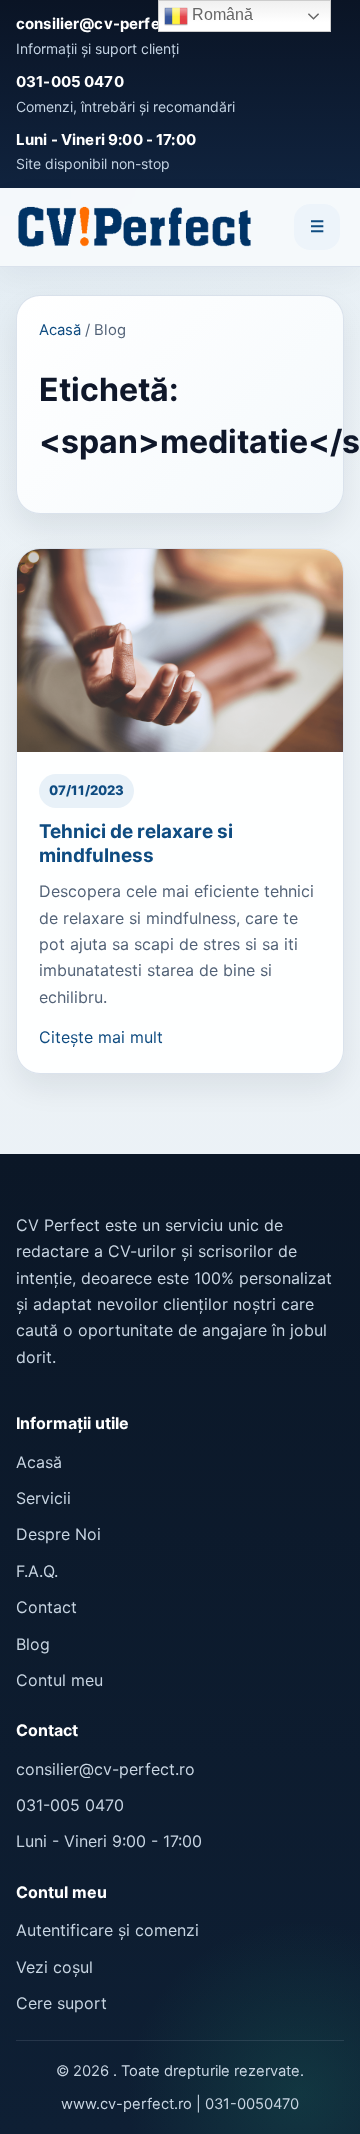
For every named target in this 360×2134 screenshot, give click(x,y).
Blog (33, 1644)
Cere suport (61, 2003)
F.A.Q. (37, 1571)
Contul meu (59, 1680)
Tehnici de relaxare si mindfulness (136, 843)
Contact (46, 1607)
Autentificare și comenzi (107, 1930)
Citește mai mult (101, 1037)
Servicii (43, 1498)
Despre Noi (58, 1534)
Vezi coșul (54, 1967)
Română (220, 14)
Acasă (60, 330)
